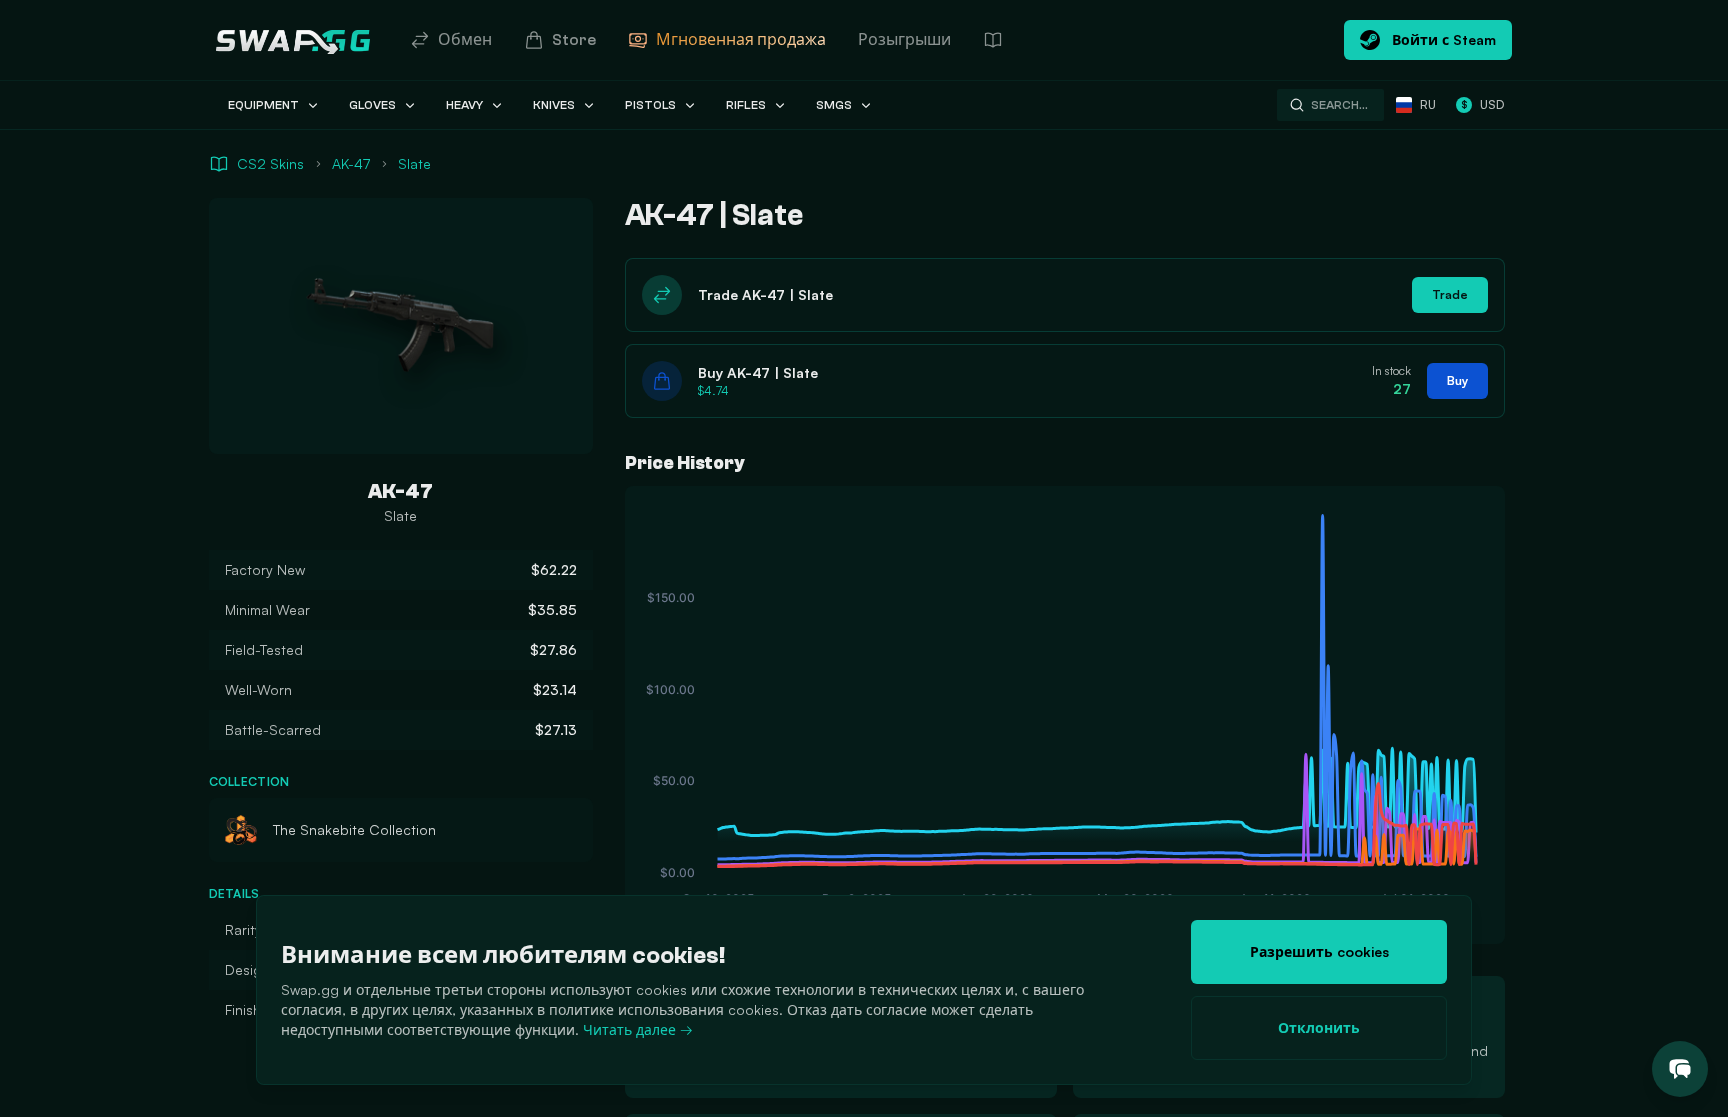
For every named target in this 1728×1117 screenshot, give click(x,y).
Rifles (746, 105)
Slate (414, 163)
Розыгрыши (904, 40)
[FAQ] (993, 40)
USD (1482, 104)
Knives (554, 105)
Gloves (372, 105)
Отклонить (1319, 1027)
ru (1428, 104)
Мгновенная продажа (741, 40)
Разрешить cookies (1319, 951)
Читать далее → (638, 1029)
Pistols (650, 105)
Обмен (465, 40)
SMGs (834, 105)
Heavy (464, 105)
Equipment (263, 105)
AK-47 (351, 163)
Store (574, 40)
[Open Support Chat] (1680, 1069)
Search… (1339, 105)
